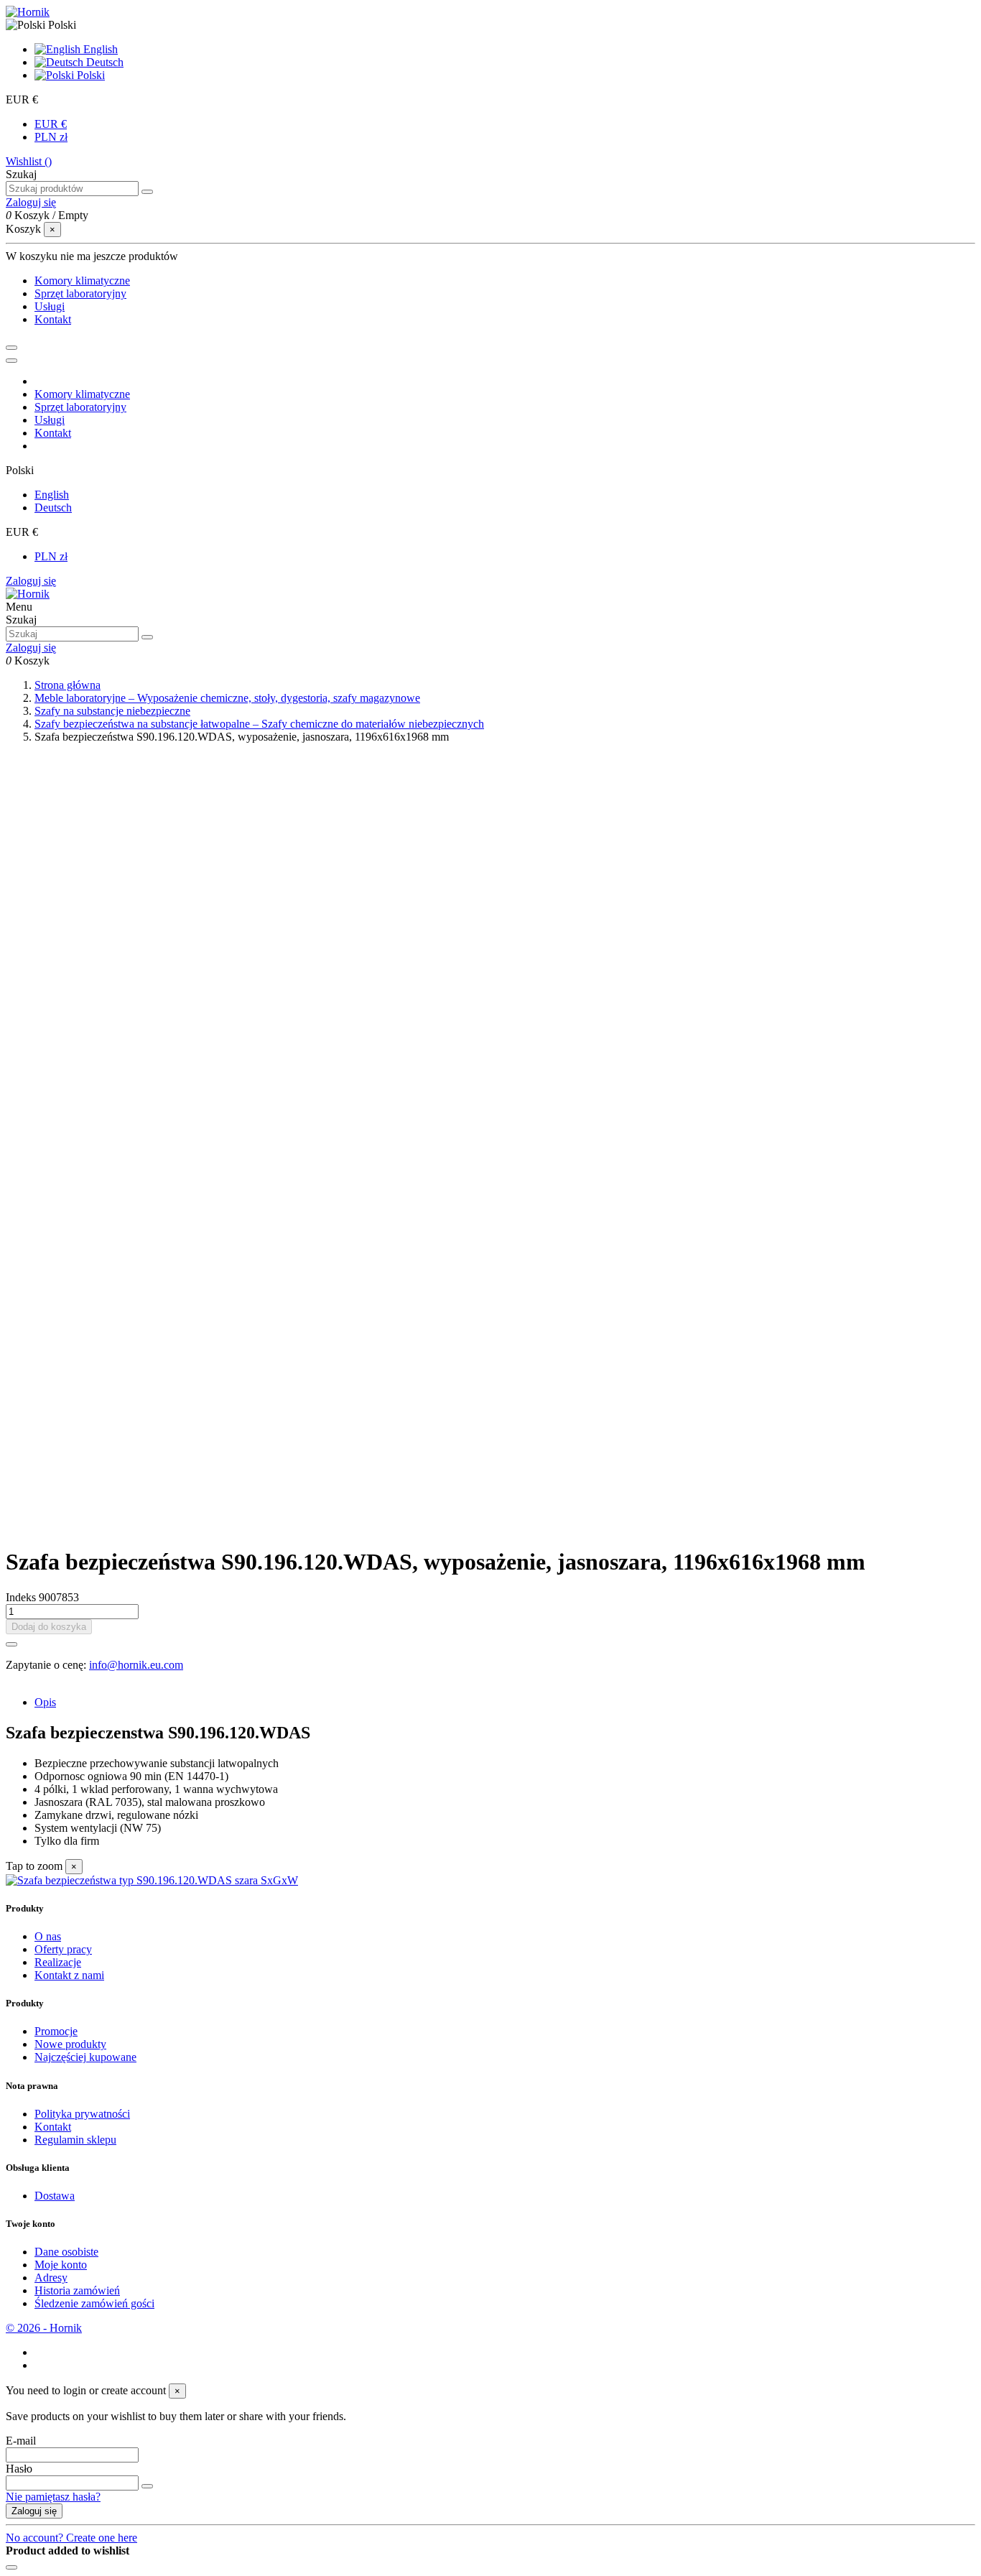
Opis (45, 1702)
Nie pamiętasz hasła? (53, 2497)
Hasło (19, 2469)
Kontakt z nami (69, 1975)
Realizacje (58, 1962)
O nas (48, 1936)
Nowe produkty (70, 2044)
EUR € (51, 124)
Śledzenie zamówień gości (94, 2303)
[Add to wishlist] (11, 1644)
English (99, 49)
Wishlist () (29, 161)
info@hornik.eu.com (136, 1665)
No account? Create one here (71, 2538)
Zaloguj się (31, 581)
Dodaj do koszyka (49, 1627)
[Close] (11, 361)
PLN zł (51, 137)
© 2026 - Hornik (44, 2328)
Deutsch (103, 62)
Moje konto (61, 2265)
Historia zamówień (77, 2290)
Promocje (56, 2031)
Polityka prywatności (82, 2114)
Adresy (51, 2278)
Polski (89, 75)
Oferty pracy (63, 1949)
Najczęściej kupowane (85, 2057)
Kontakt (53, 2127)
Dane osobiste (66, 2252)
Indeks (22, 1597)
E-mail (21, 2441)
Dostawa (55, 2196)
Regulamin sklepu (75, 2140)
